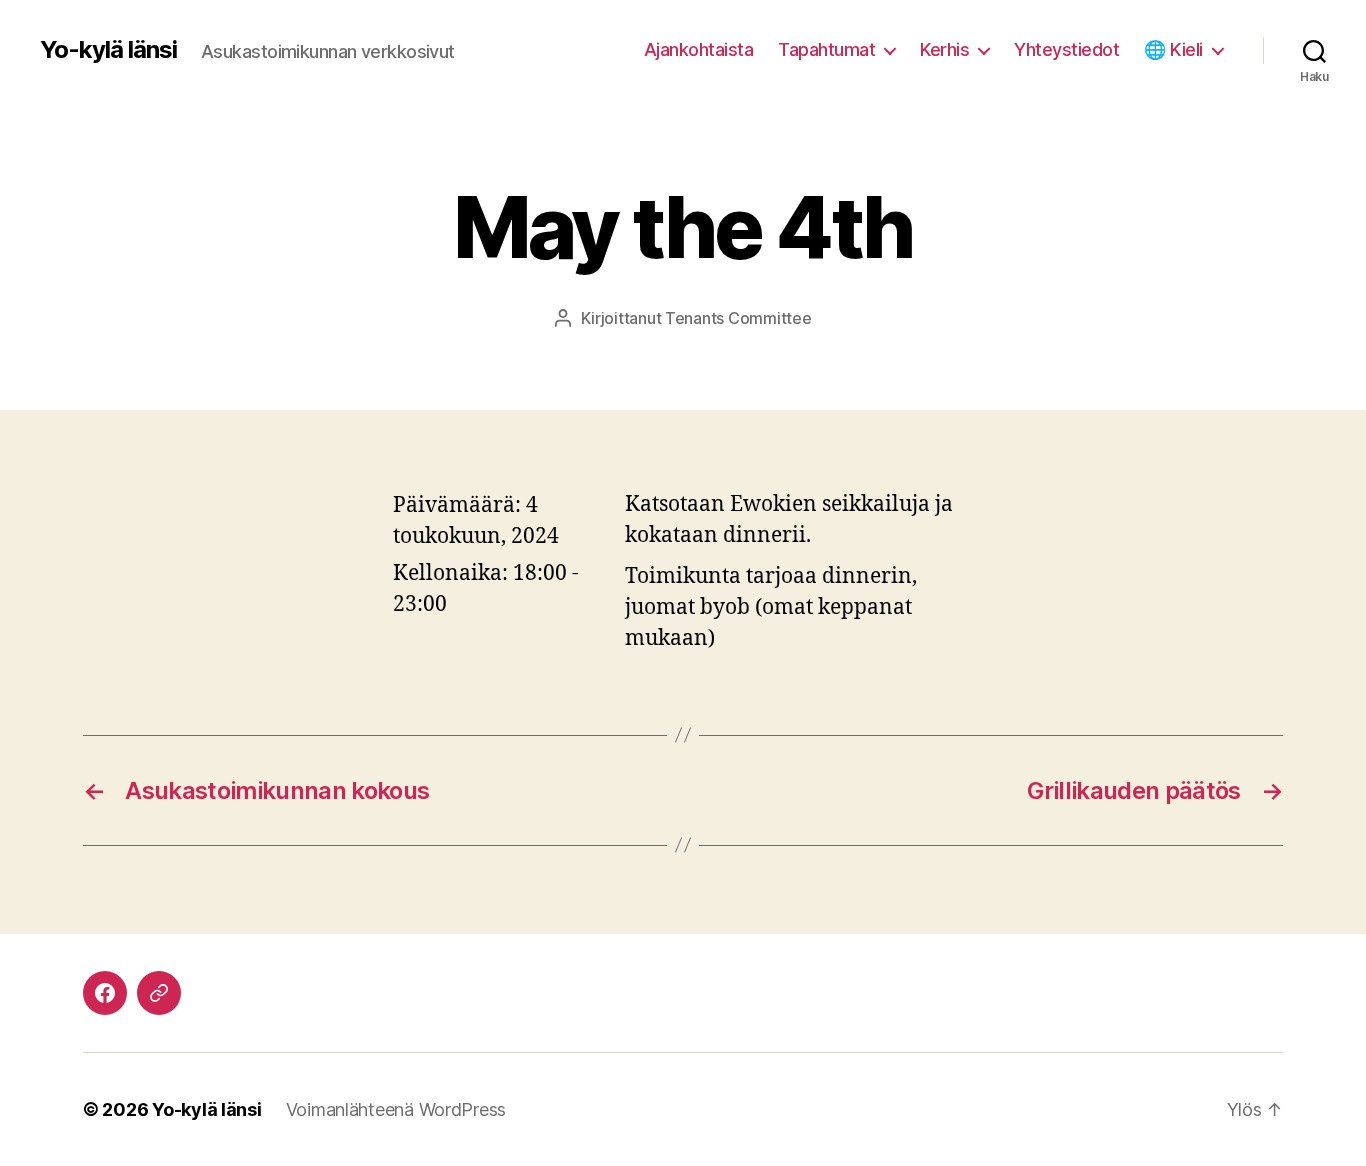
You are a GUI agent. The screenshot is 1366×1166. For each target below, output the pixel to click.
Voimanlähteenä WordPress (396, 1109)
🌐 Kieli (1173, 49)
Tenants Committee (738, 318)
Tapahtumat (826, 49)
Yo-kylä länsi (108, 50)
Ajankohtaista (699, 49)
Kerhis (944, 49)
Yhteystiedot (1066, 49)
